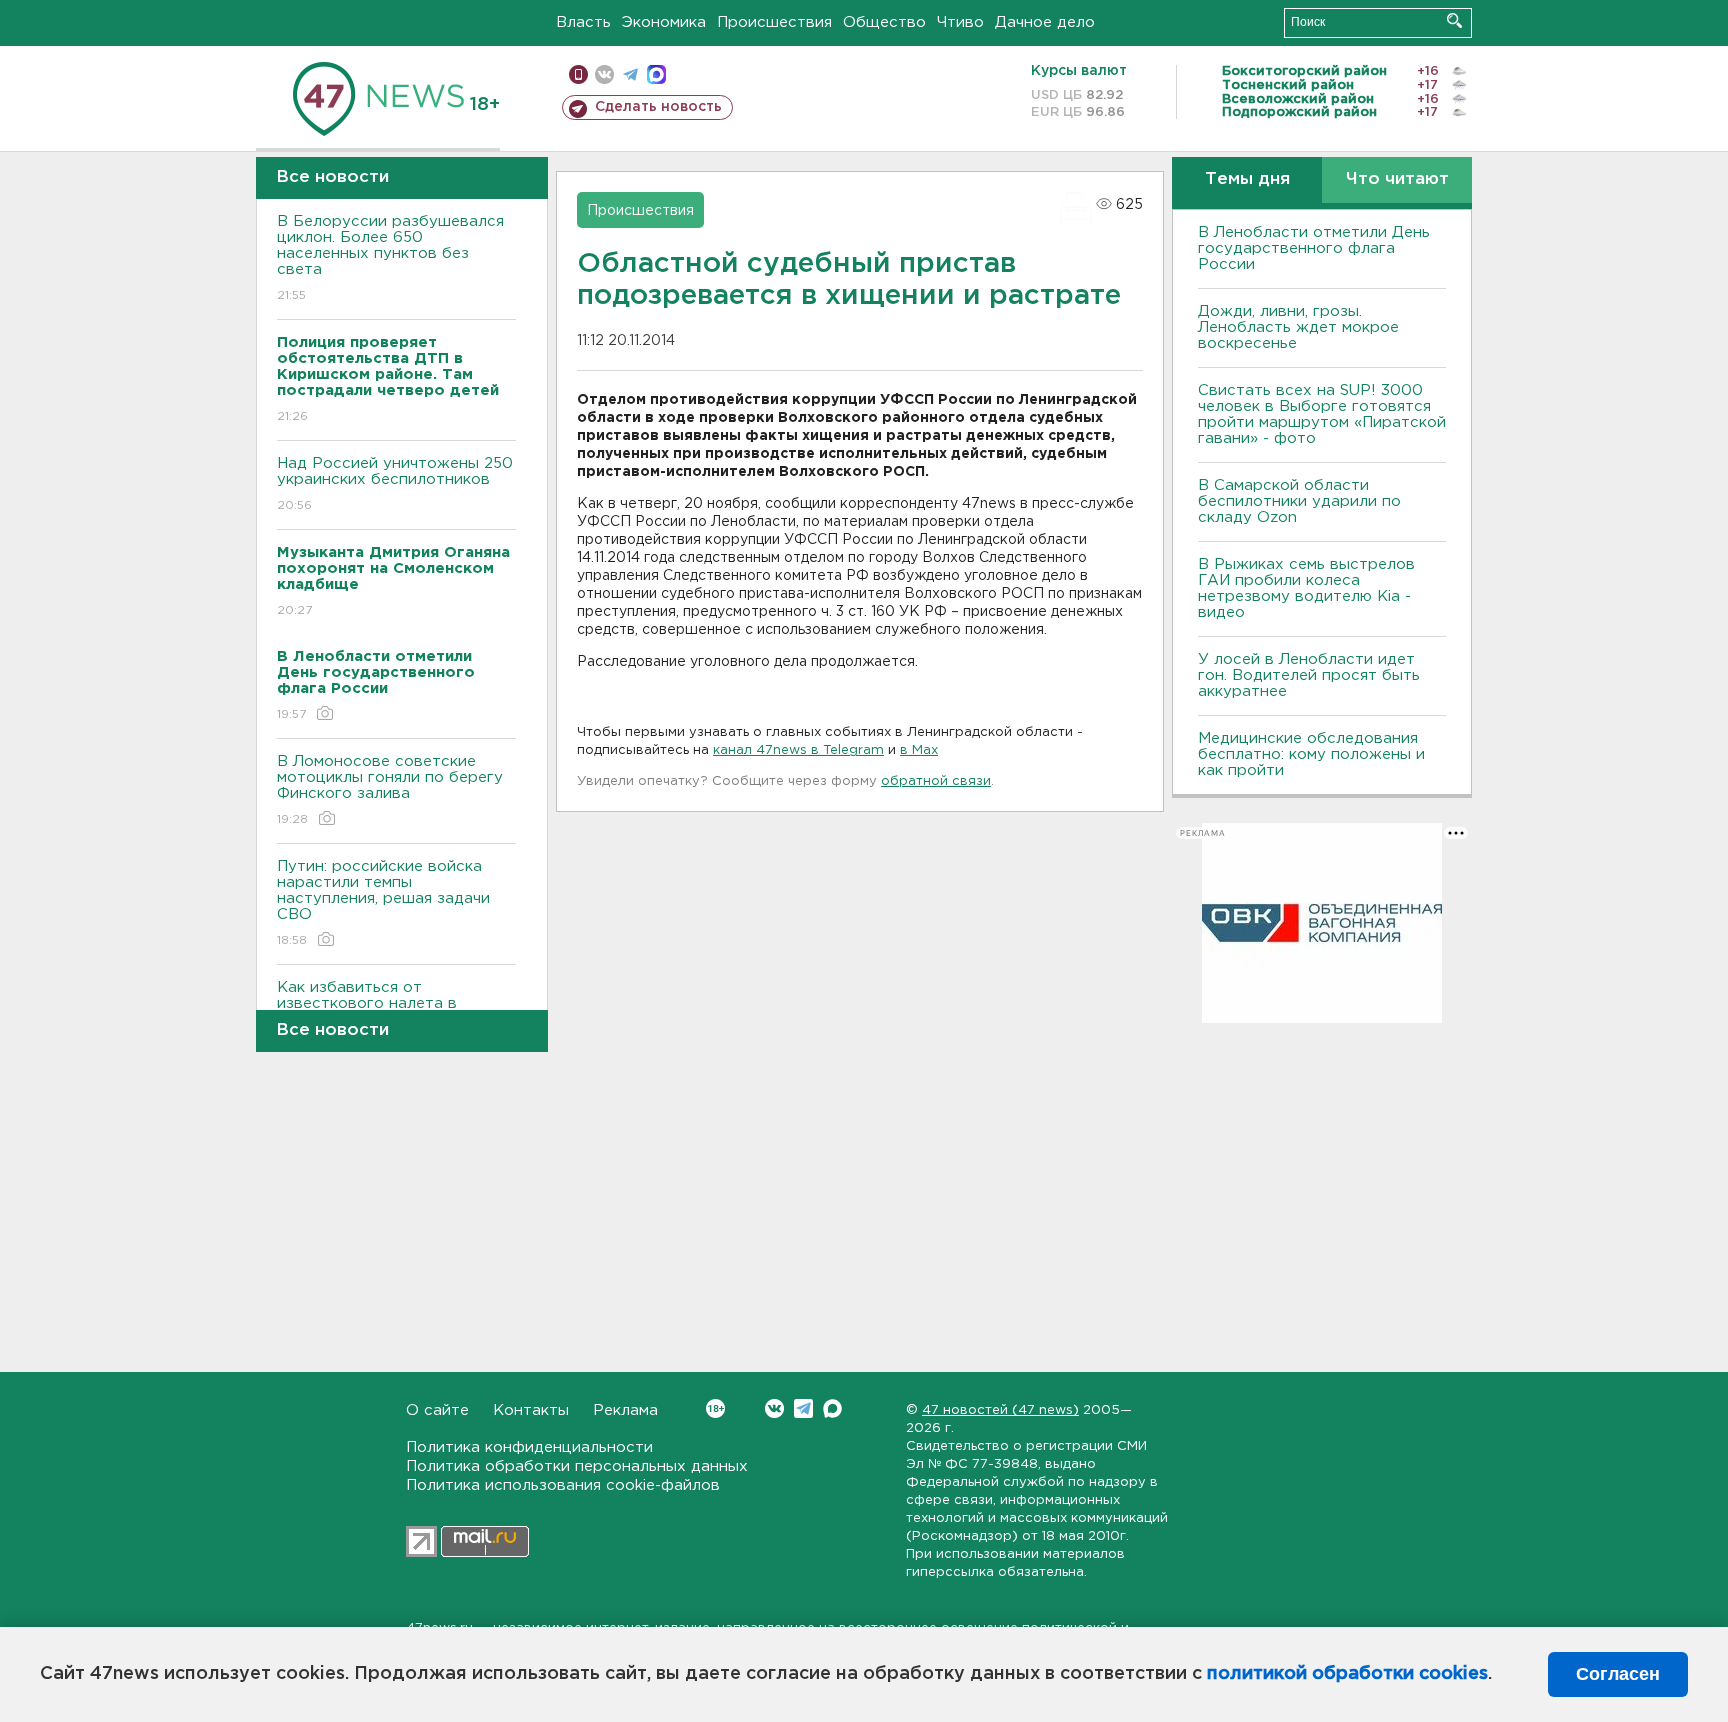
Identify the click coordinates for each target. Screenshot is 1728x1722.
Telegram (803, 1408)
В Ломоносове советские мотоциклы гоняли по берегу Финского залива (390, 790)
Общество (884, 22)
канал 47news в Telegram (798, 750)
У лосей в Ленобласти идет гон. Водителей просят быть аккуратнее (1309, 675)
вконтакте (604, 74)
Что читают (1397, 179)
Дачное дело (1045, 22)
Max (832, 1408)
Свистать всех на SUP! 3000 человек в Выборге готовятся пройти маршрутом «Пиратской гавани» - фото (1322, 414)
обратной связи (936, 781)
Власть (583, 22)
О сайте (437, 1410)
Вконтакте (774, 1408)
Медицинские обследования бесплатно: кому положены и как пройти (1311, 754)
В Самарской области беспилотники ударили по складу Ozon (1299, 501)
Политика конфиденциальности (529, 1447)
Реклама (625, 1410)
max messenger (656, 74)
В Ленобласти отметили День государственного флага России (1314, 248)
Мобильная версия (578, 74)
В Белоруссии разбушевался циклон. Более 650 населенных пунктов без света (390, 258)
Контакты (531, 1410)
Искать (1454, 20)
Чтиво (960, 22)
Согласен (1618, 1674)
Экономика (664, 22)
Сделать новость (658, 107)
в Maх (919, 750)
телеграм (630, 74)
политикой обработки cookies (1347, 1674)
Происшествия (774, 22)
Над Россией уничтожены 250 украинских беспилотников (395, 484)
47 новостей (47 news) (1000, 1410)
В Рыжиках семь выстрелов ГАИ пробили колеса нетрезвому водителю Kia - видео (1306, 588)
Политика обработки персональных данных (577, 1466)
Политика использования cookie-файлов (563, 1485)
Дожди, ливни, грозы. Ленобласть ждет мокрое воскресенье (1298, 327)
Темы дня (1247, 179)
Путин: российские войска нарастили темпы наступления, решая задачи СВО (383, 903)
